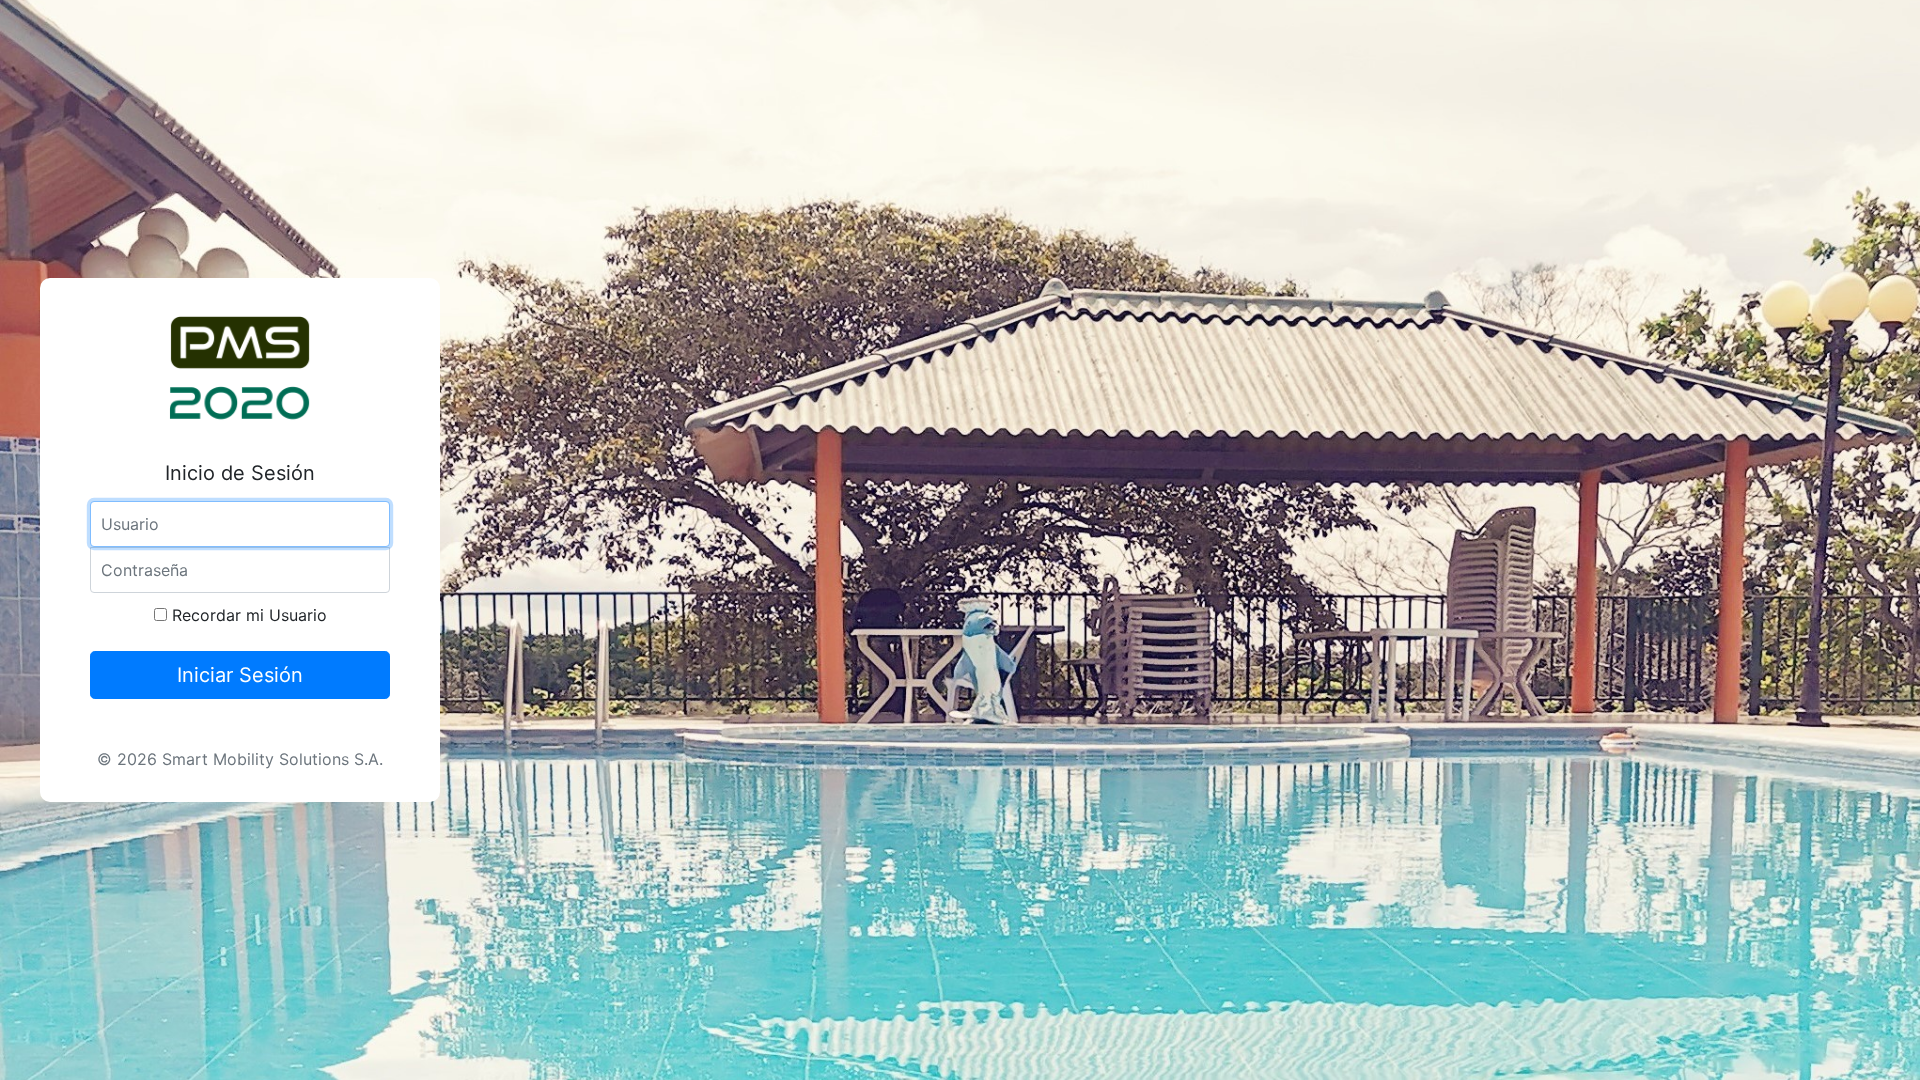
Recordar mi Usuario (247, 615)
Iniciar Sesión (240, 675)
